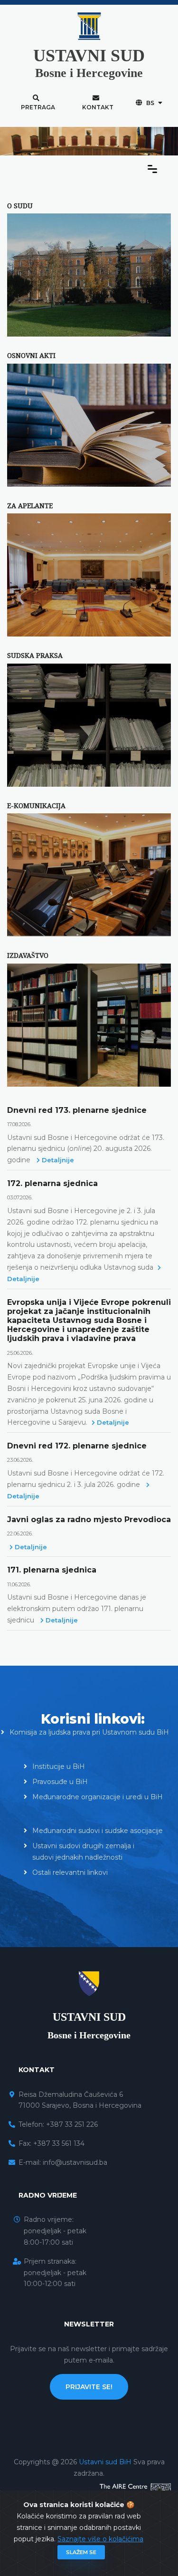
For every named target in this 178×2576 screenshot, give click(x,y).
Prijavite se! (89, 2387)
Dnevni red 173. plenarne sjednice (77, 1110)
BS (150, 103)
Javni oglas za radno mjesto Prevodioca (89, 1520)
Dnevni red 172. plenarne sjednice (77, 1446)
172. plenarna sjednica (52, 1183)
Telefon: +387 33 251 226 (58, 2124)
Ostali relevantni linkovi (70, 1872)
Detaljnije (57, 1160)
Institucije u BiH (59, 1766)
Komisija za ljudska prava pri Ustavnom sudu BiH (89, 1732)
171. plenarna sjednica (52, 1570)
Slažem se (81, 2552)
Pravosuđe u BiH (60, 1782)
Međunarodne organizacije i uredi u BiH (98, 1797)
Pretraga (38, 107)
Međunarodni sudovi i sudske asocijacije (98, 1831)
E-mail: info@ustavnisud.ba (63, 2162)
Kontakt (98, 107)
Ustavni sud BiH (106, 2462)
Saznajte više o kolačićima (100, 2539)
